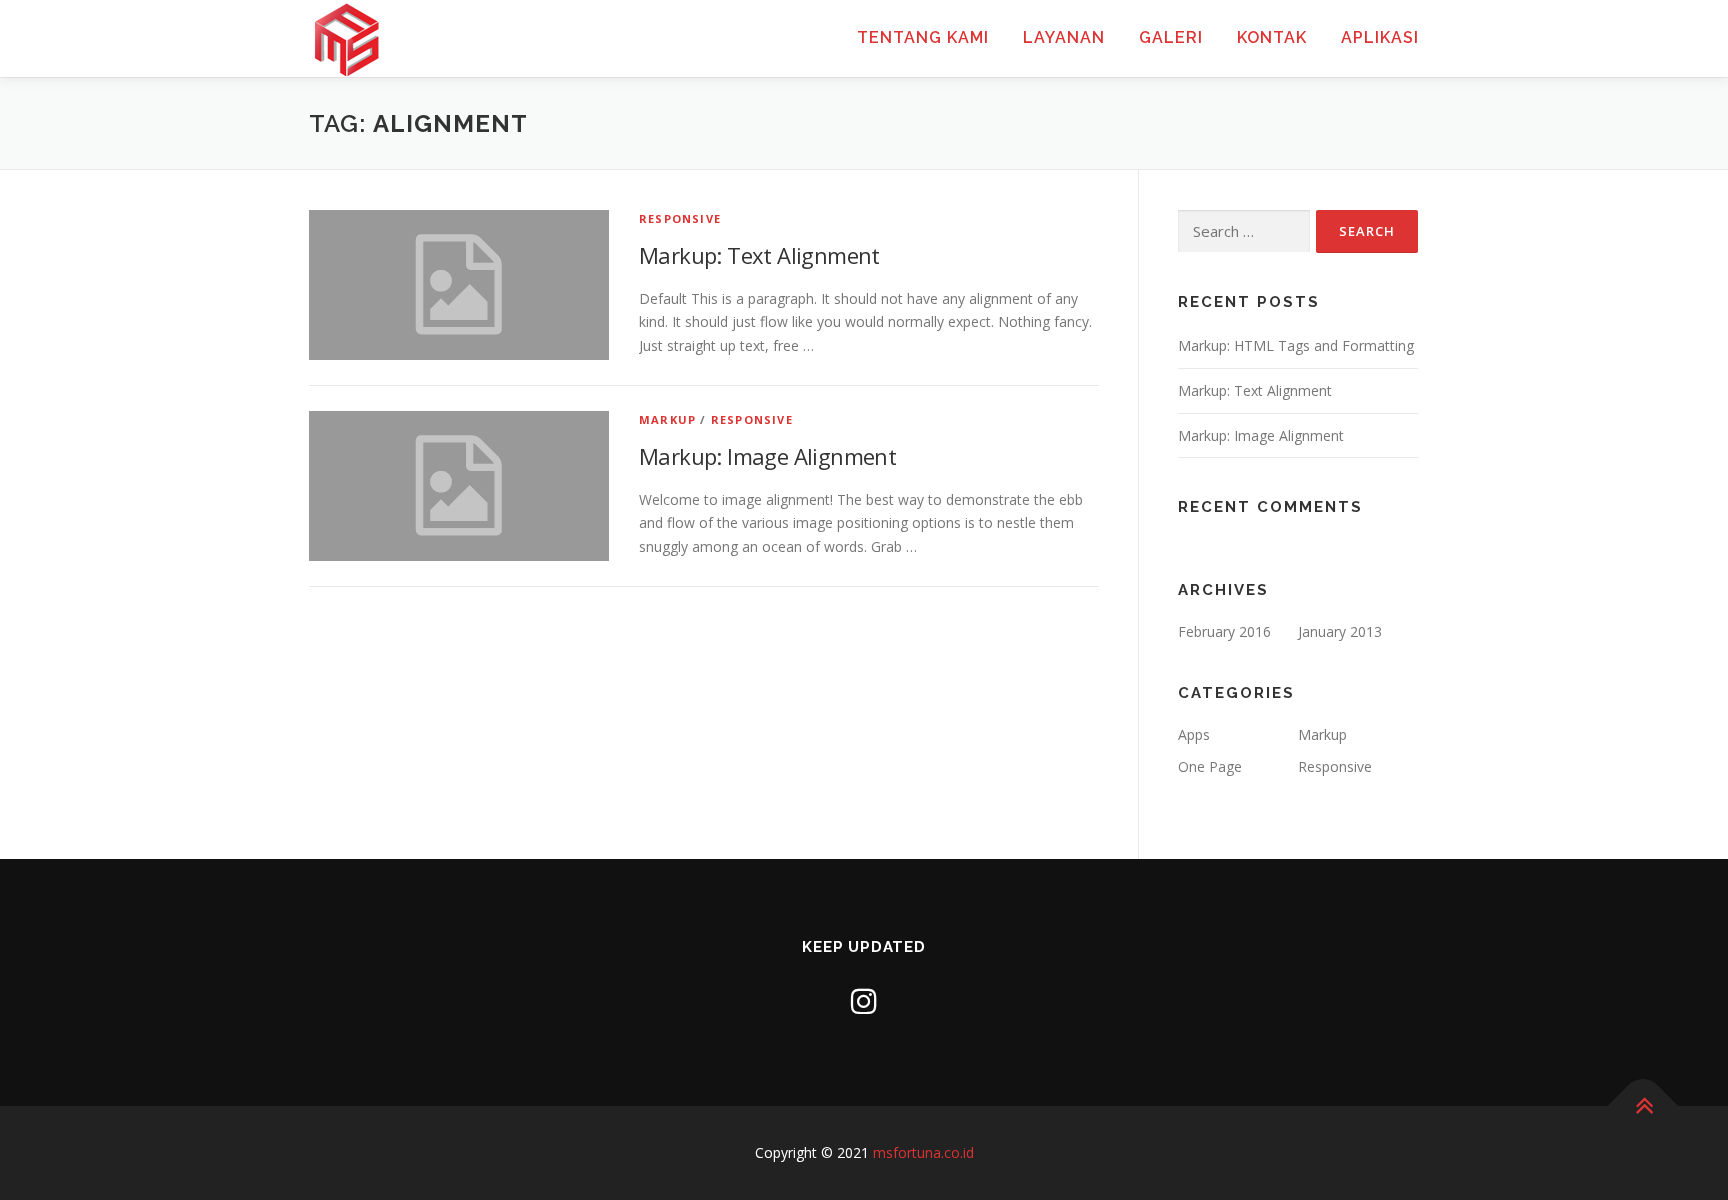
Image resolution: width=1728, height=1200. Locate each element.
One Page (1210, 766)
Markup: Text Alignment (759, 255)
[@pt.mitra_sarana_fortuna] (864, 1000)
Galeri (1171, 37)
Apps (1194, 734)
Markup (667, 419)
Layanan (1064, 37)
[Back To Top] (1643, 1106)
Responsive (680, 218)
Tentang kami (923, 37)
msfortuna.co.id (923, 1152)
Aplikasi (1380, 37)
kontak (1272, 37)
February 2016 (1224, 631)
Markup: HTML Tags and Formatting (1296, 345)
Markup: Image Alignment (767, 456)
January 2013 (1340, 631)
